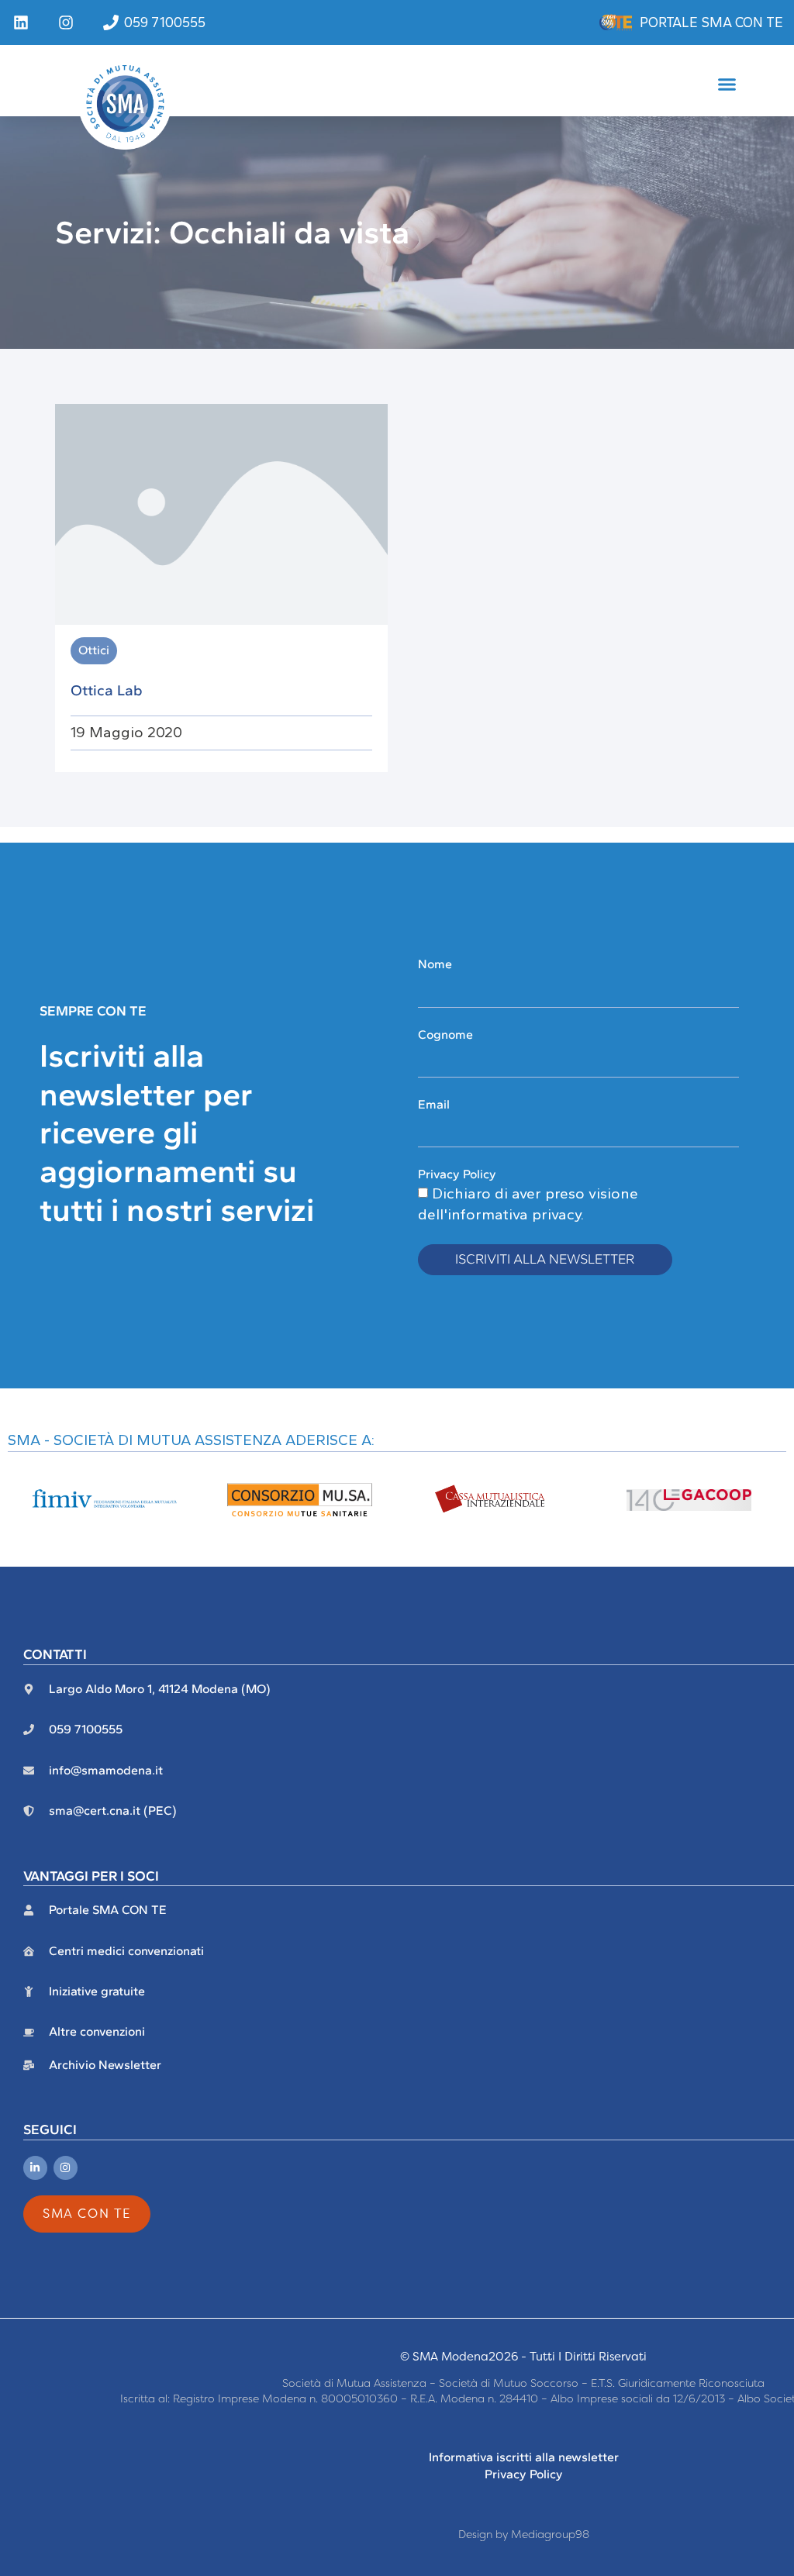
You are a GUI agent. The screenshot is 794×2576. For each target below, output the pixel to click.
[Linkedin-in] (35, 2168)
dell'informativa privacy (499, 1214)
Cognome (445, 1035)
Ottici (94, 650)
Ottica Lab (107, 690)
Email (434, 1104)
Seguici (50, 2129)
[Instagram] (66, 2168)
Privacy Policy (457, 1174)
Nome (435, 964)
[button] (727, 84)
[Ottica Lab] (221, 513)
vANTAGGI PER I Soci (91, 1876)
